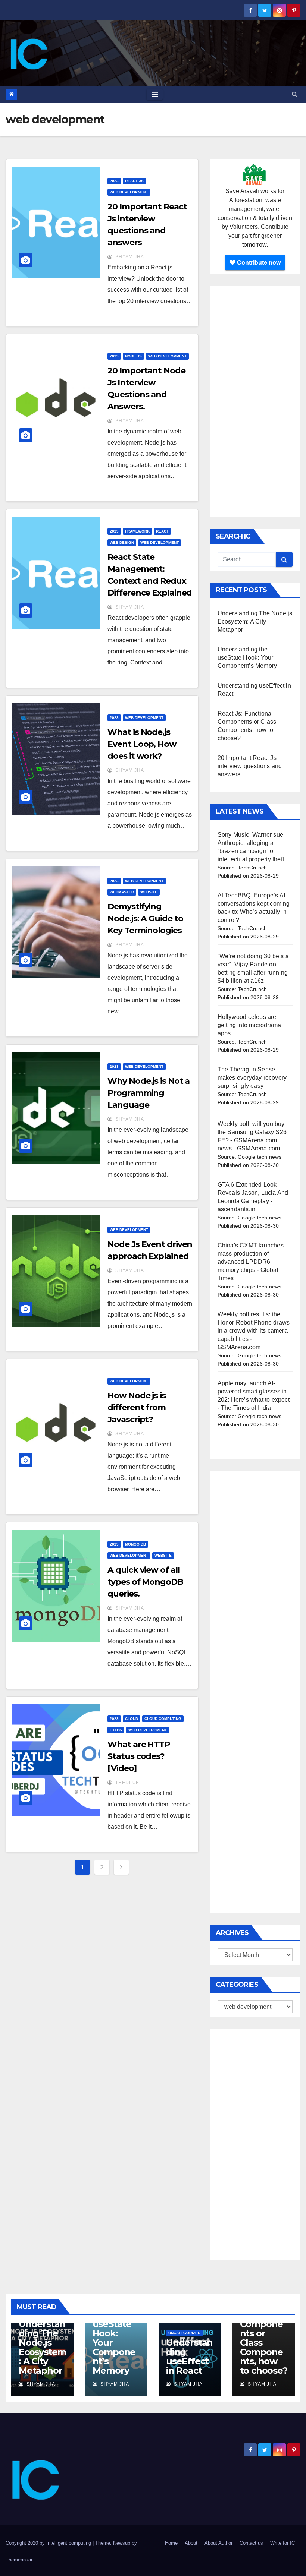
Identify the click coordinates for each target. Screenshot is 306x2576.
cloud (132, 1719)
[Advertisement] (255, 401)
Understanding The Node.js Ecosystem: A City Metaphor (255, 621)
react (162, 531)
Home (171, 2543)
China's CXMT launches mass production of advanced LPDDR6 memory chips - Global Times (251, 1262)
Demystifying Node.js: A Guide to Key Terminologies (145, 918)
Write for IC (282, 2543)
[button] (295, 94)
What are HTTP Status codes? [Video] (139, 1756)
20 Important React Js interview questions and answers (250, 766)
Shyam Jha (129, 257)
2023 (114, 181)
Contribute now (258, 263)
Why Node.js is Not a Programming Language (149, 1093)
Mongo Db (135, 1544)
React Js (134, 181)
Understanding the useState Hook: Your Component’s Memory (247, 658)
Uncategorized (184, 2333)
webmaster (122, 892)
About (191, 2543)
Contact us (251, 2543)
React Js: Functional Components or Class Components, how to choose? (264, 2338)
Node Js (133, 356)
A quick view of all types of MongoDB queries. (145, 1582)
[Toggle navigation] (155, 94)
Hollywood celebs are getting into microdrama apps (249, 1025)
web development (129, 192)
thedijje (127, 1783)
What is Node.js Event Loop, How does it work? (142, 744)
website (149, 892)
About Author (218, 2543)
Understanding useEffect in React (189, 2356)
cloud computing (163, 1719)
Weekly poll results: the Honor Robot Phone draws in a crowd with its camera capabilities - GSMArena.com (254, 1331)
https (116, 1730)
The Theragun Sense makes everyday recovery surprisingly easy (252, 1078)
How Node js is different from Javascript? (137, 1407)
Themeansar (19, 2560)
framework (137, 531)
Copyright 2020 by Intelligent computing (49, 2543)
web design (122, 542)
